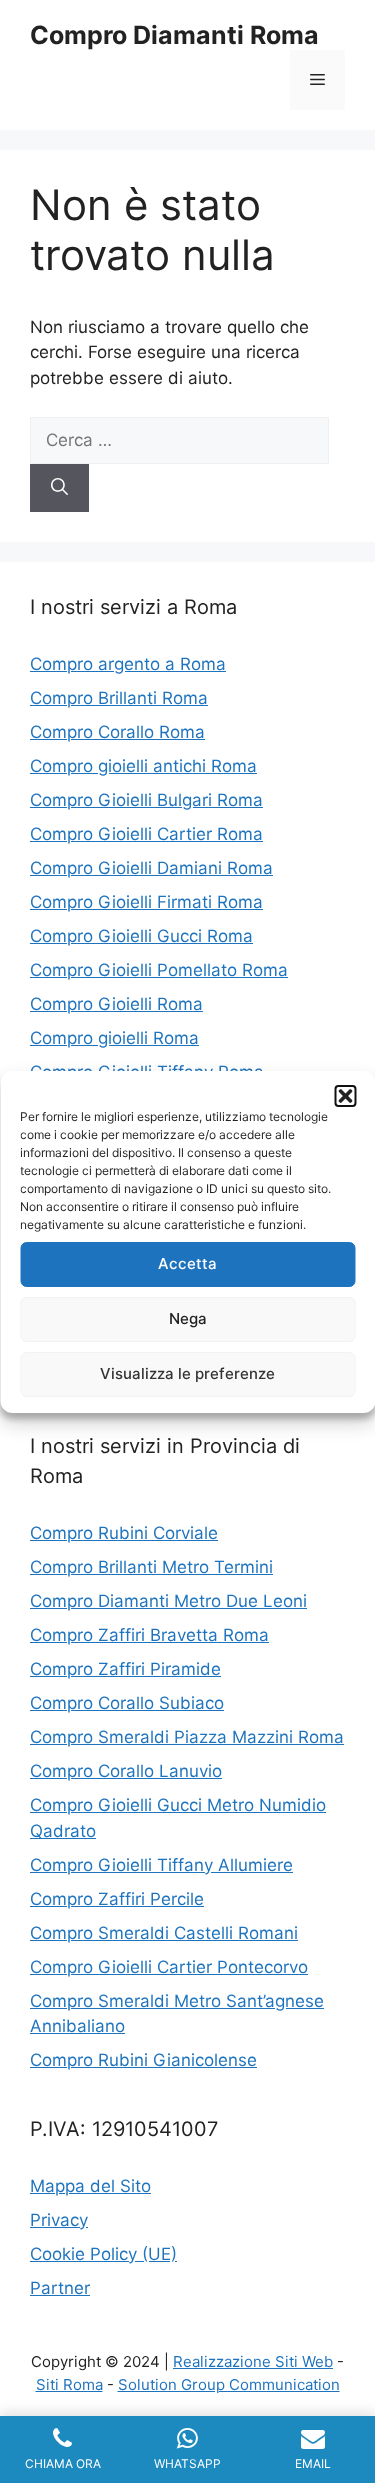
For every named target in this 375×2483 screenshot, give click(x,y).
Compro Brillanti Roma (119, 698)
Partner (60, 2288)
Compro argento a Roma (128, 664)
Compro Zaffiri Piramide (125, 1669)
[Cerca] (59, 488)
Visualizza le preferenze (187, 1373)
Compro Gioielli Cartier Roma (146, 834)
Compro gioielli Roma (114, 1038)
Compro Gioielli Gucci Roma (141, 936)
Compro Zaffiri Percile (117, 1899)
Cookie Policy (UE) (103, 2254)
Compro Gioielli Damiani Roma (151, 868)
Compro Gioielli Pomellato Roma (159, 970)
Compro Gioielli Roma (116, 1004)
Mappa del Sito (90, 2186)
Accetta (187, 1263)
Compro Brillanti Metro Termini (151, 1567)
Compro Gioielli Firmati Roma (146, 902)
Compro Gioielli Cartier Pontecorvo (169, 1967)
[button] (345, 1096)
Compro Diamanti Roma (174, 35)
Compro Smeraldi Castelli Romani (164, 1933)
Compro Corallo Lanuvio (126, 1771)
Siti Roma (69, 2384)
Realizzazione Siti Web (253, 2361)
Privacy (59, 2220)
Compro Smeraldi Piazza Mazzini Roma (187, 1737)
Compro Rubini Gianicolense (143, 2060)
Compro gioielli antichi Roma (143, 766)
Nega (188, 1318)
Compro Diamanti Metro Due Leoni (168, 1601)
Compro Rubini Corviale (124, 1533)
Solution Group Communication (229, 2384)
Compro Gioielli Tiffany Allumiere (161, 1865)
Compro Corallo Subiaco (127, 1703)
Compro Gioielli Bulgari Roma (146, 800)
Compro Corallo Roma (117, 732)
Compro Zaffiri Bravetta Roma (149, 1635)
